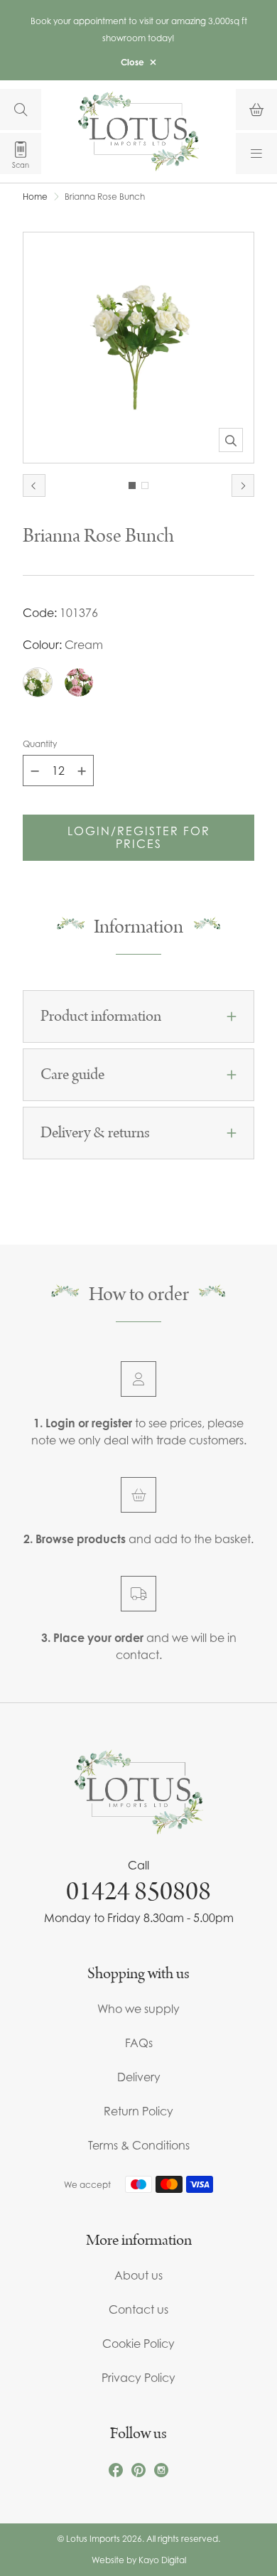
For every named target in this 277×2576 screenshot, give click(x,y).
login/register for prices (139, 837)
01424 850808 (138, 1891)
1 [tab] (132, 485)
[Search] (21, 109)
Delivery (139, 2077)
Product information (101, 1016)
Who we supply (138, 2009)
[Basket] (256, 109)
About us (138, 2275)
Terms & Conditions (139, 2145)
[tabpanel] (138, 348)
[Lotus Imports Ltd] (138, 131)
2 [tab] (145, 485)
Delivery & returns (95, 1133)
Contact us (138, 2309)
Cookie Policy (138, 2344)
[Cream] (38, 682)
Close (132, 62)
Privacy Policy (138, 2378)
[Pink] (79, 682)
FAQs (139, 2043)
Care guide (72, 1075)
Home (35, 197)
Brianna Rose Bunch (105, 197)
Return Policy (138, 2111)
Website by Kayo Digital (139, 2560)
